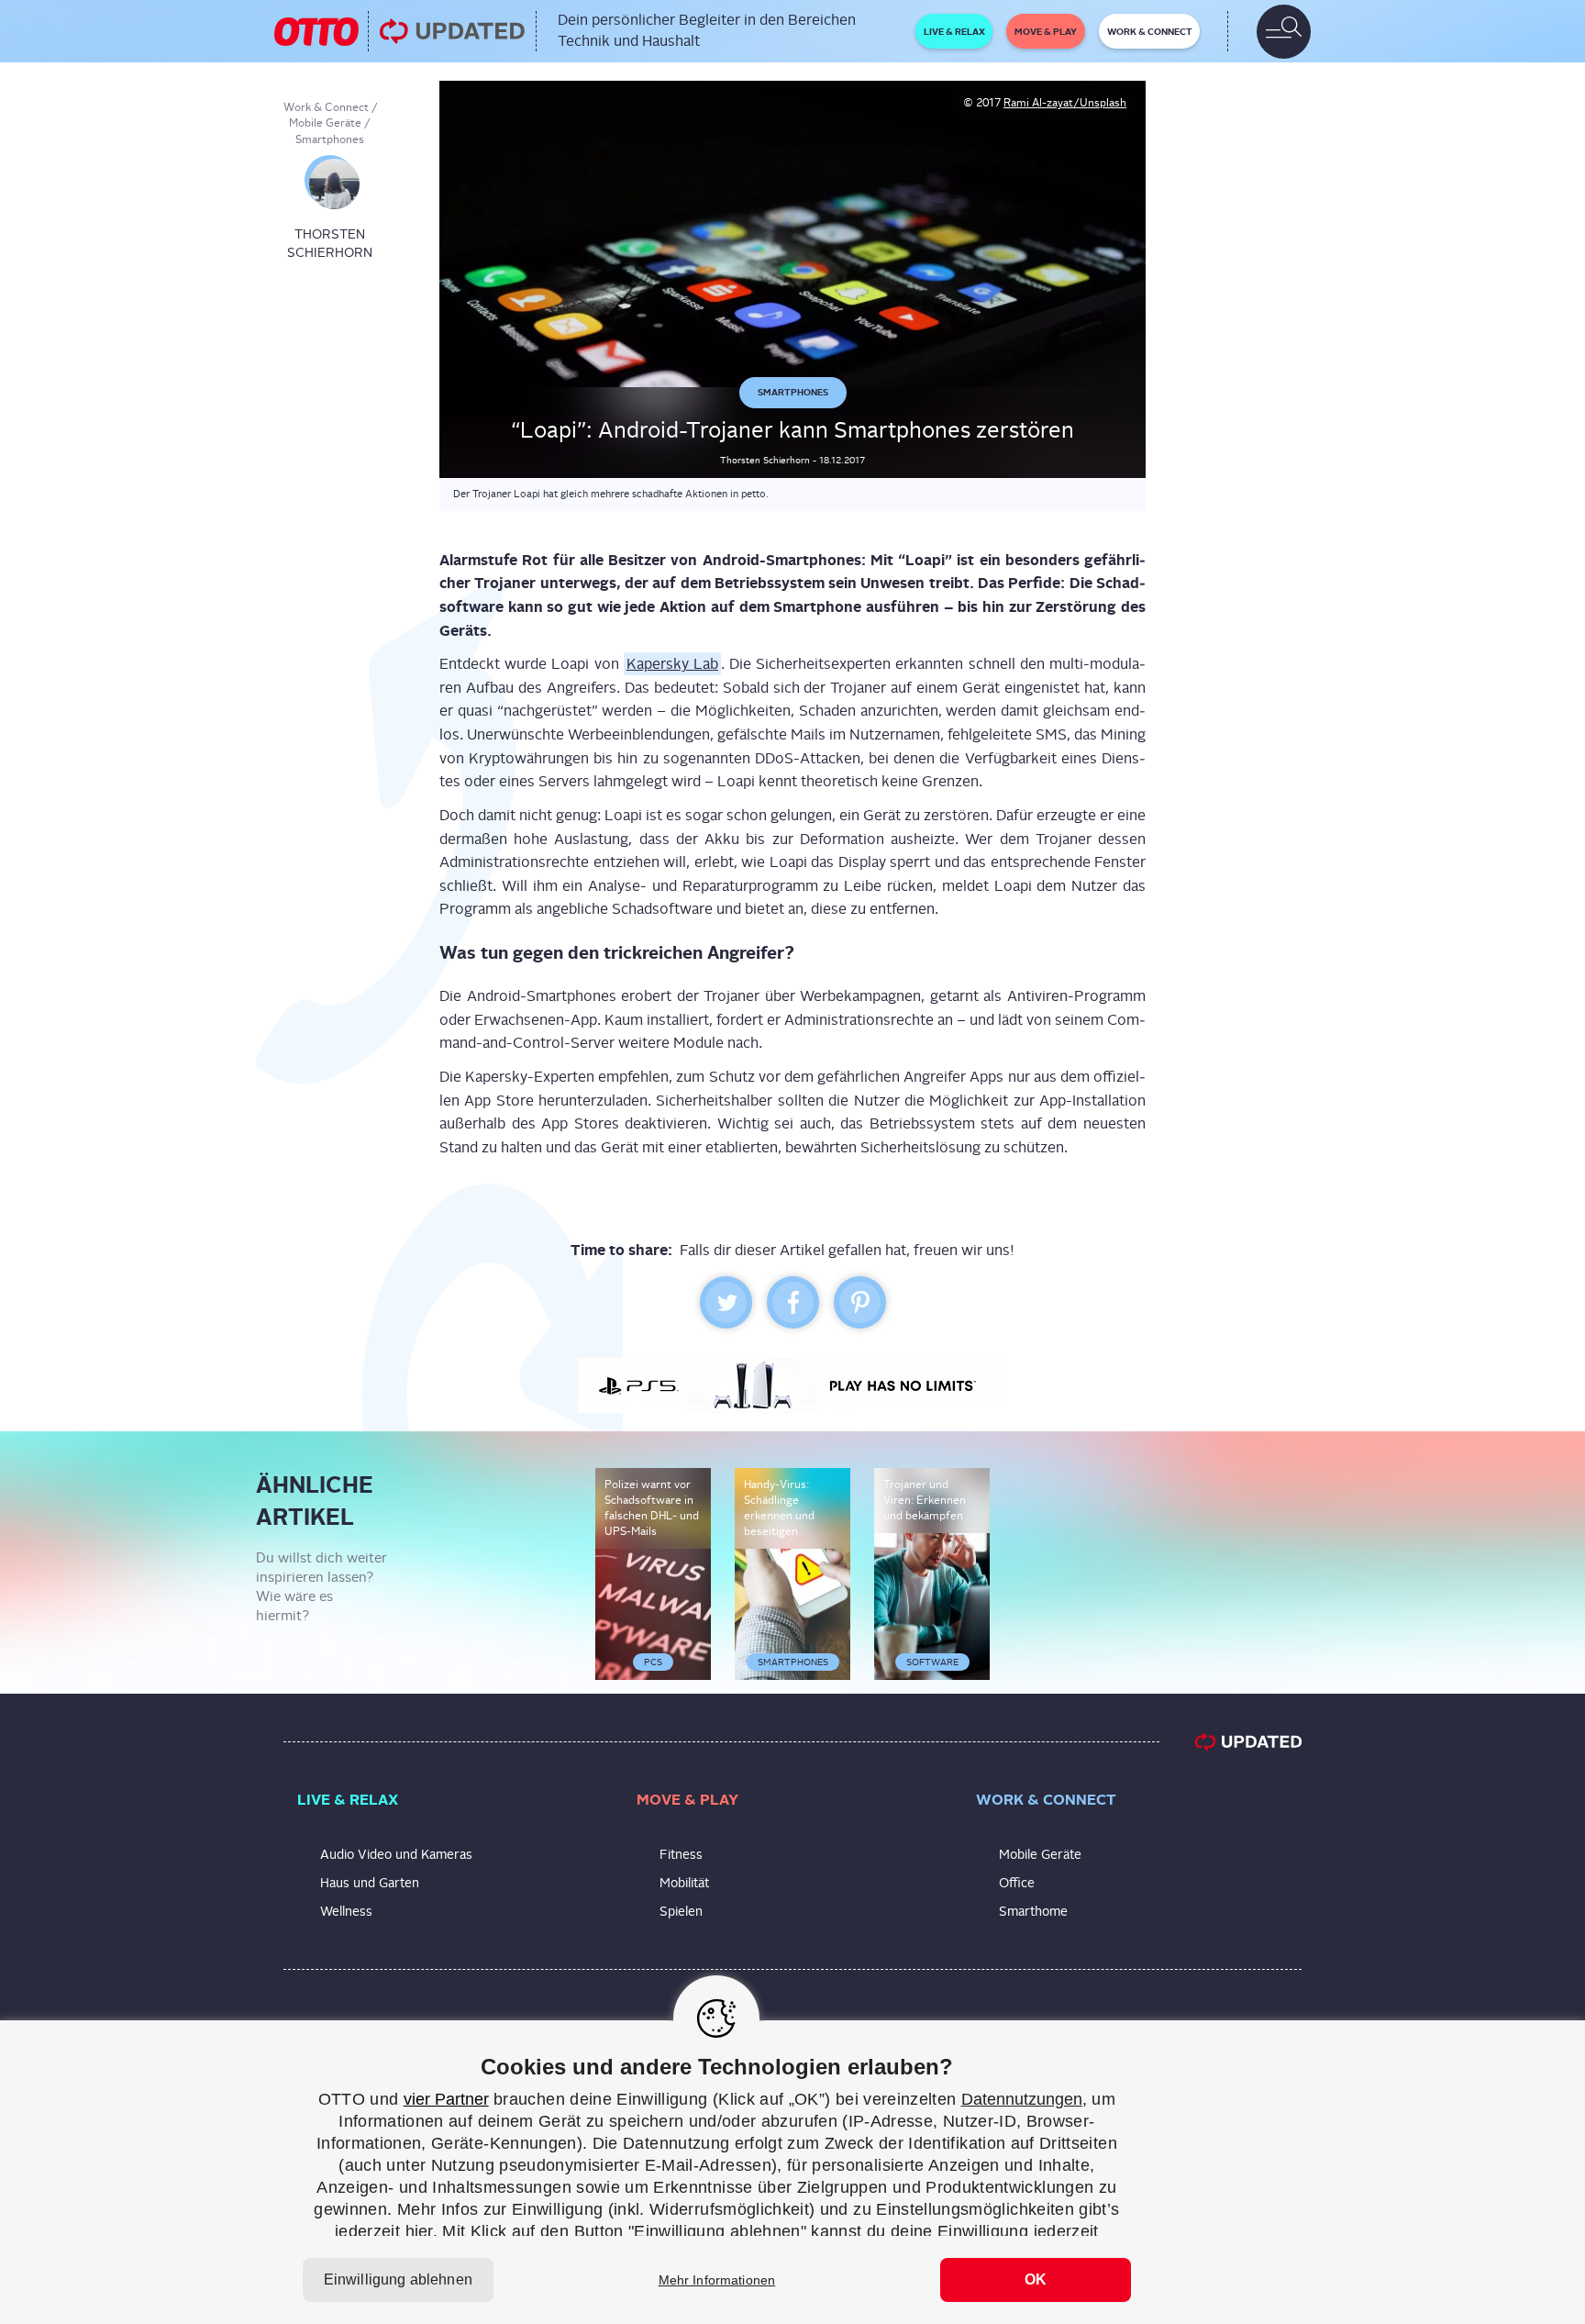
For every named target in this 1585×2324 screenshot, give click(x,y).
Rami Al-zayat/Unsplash (1065, 103)
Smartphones (330, 139)
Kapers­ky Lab (672, 664)
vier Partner (446, 2099)
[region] (792, 2172)
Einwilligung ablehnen (398, 2280)
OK (1036, 2280)
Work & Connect (326, 107)
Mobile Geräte (325, 123)
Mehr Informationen (717, 2280)
